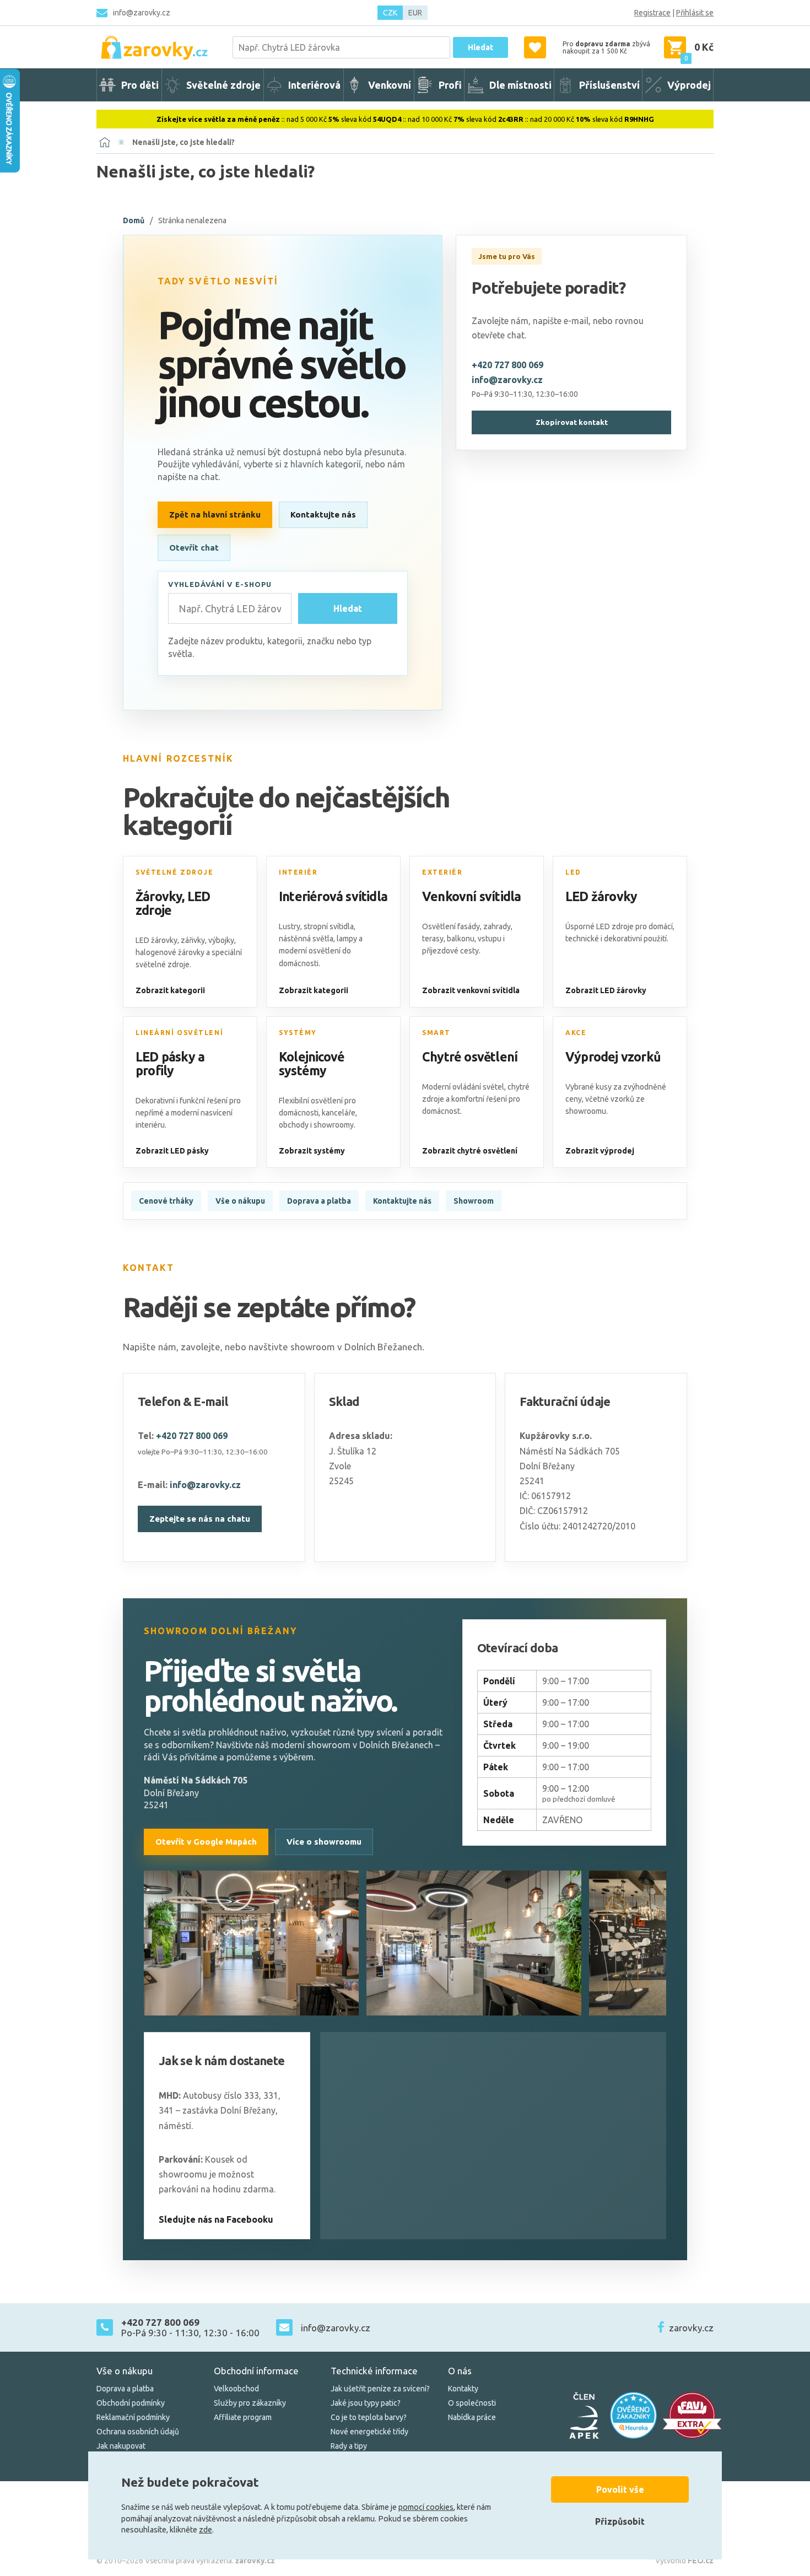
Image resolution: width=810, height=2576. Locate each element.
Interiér (298, 872)
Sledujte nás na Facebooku (216, 2219)
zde (206, 2530)
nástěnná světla (306, 939)
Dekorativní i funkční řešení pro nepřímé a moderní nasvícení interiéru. (188, 1113)
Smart (436, 1033)
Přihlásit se (695, 13)
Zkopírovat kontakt (572, 422)
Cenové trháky (166, 1201)
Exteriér (442, 872)
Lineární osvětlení (179, 1033)
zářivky (193, 940)
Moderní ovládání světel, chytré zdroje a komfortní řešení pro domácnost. (476, 1099)
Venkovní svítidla (471, 896)
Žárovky (159, 896)
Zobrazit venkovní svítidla (471, 990)
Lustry (290, 926)
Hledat (480, 47)
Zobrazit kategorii (170, 990)
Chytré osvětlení (470, 1057)
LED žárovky (601, 896)
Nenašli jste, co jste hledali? (183, 142)
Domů (134, 220)
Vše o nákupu (240, 1201)
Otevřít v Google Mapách (206, 1842)
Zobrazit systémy (312, 1151)
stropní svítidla (329, 926)
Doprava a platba (319, 1201)
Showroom (474, 1201)
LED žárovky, (157, 940)
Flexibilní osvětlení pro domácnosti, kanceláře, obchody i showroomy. (318, 1113)
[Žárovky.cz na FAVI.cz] (692, 2415)
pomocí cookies (426, 2507)
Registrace (652, 13)
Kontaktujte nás (323, 514)
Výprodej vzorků (613, 1057)
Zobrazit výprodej (600, 1151)
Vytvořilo (684, 2561)
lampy (347, 939)
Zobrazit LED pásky (172, 1151)
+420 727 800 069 (507, 365)
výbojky (221, 940)
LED (573, 872)
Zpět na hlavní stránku (215, 514)
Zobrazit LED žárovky (606, 990)
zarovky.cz (691, 2328)
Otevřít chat (194, 548)
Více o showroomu (324, 1842)
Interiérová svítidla (333, 896)
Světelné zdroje (174, 872)
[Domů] (105, 142)
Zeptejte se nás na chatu (200, 1519)
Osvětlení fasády (451, 926)
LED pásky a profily (170, 1064)
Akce (576, 1033)
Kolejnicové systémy (312, 1064)
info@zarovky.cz (142, 13)
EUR (415, 13)
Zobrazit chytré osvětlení (470, 1151)
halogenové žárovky (170, 952)
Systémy (298, 1033)
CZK (390, 13)
